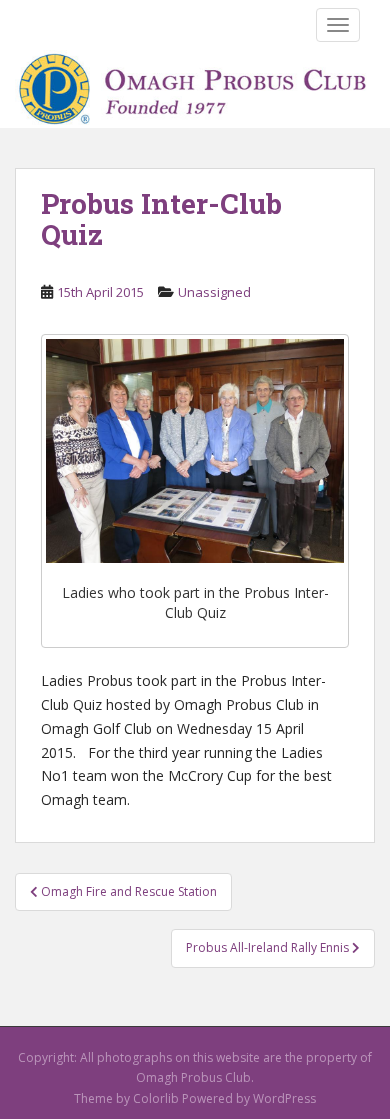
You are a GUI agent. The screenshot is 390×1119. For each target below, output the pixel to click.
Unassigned (214, 292)
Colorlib (156, 1098)
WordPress (284, 1098)
